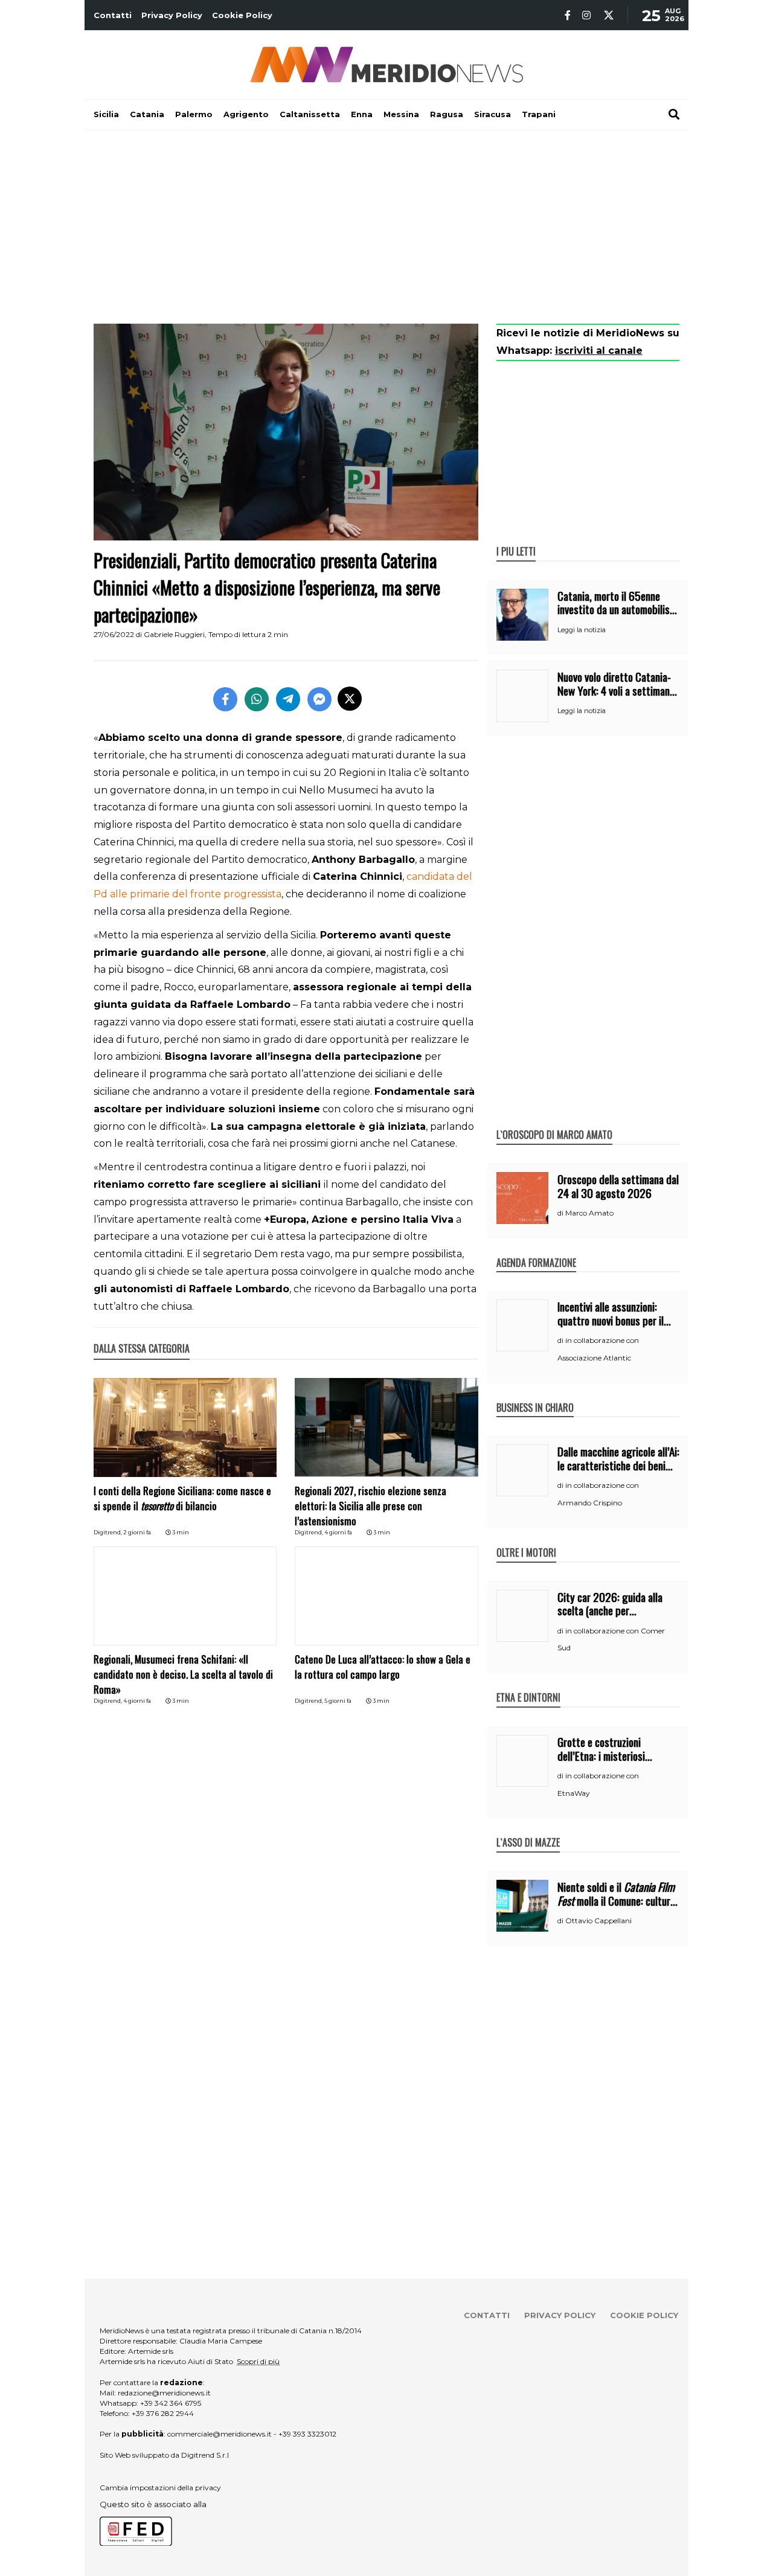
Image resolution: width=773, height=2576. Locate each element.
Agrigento (246, 114)
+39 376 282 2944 (163, 2413)
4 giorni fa (338, 1532)
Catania (147, 114)
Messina (401, 114)
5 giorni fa (338, 1701)
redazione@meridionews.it (164, 2393)
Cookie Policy (242, 15)
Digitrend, (108, 1532)
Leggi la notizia (582, 630)
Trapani (539, 114)
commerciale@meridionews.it (220, 2434)
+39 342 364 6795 (171, 2403)
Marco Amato (589, 1213)
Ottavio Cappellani (598, 1921)
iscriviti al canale (599, 351)
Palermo (194, 114)
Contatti (113, 15)
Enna (362, 114)
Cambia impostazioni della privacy (160, 2488)
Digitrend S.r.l (205, 2455)
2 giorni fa (137, 1532)
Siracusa (492, 114)
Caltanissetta (310, 114)
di (561, 1213)
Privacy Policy (172, 15)
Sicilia (106, 114)
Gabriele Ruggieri (174, 634)
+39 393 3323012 (307, 2434)
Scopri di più (258, 2361)
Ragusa (447, 114)
